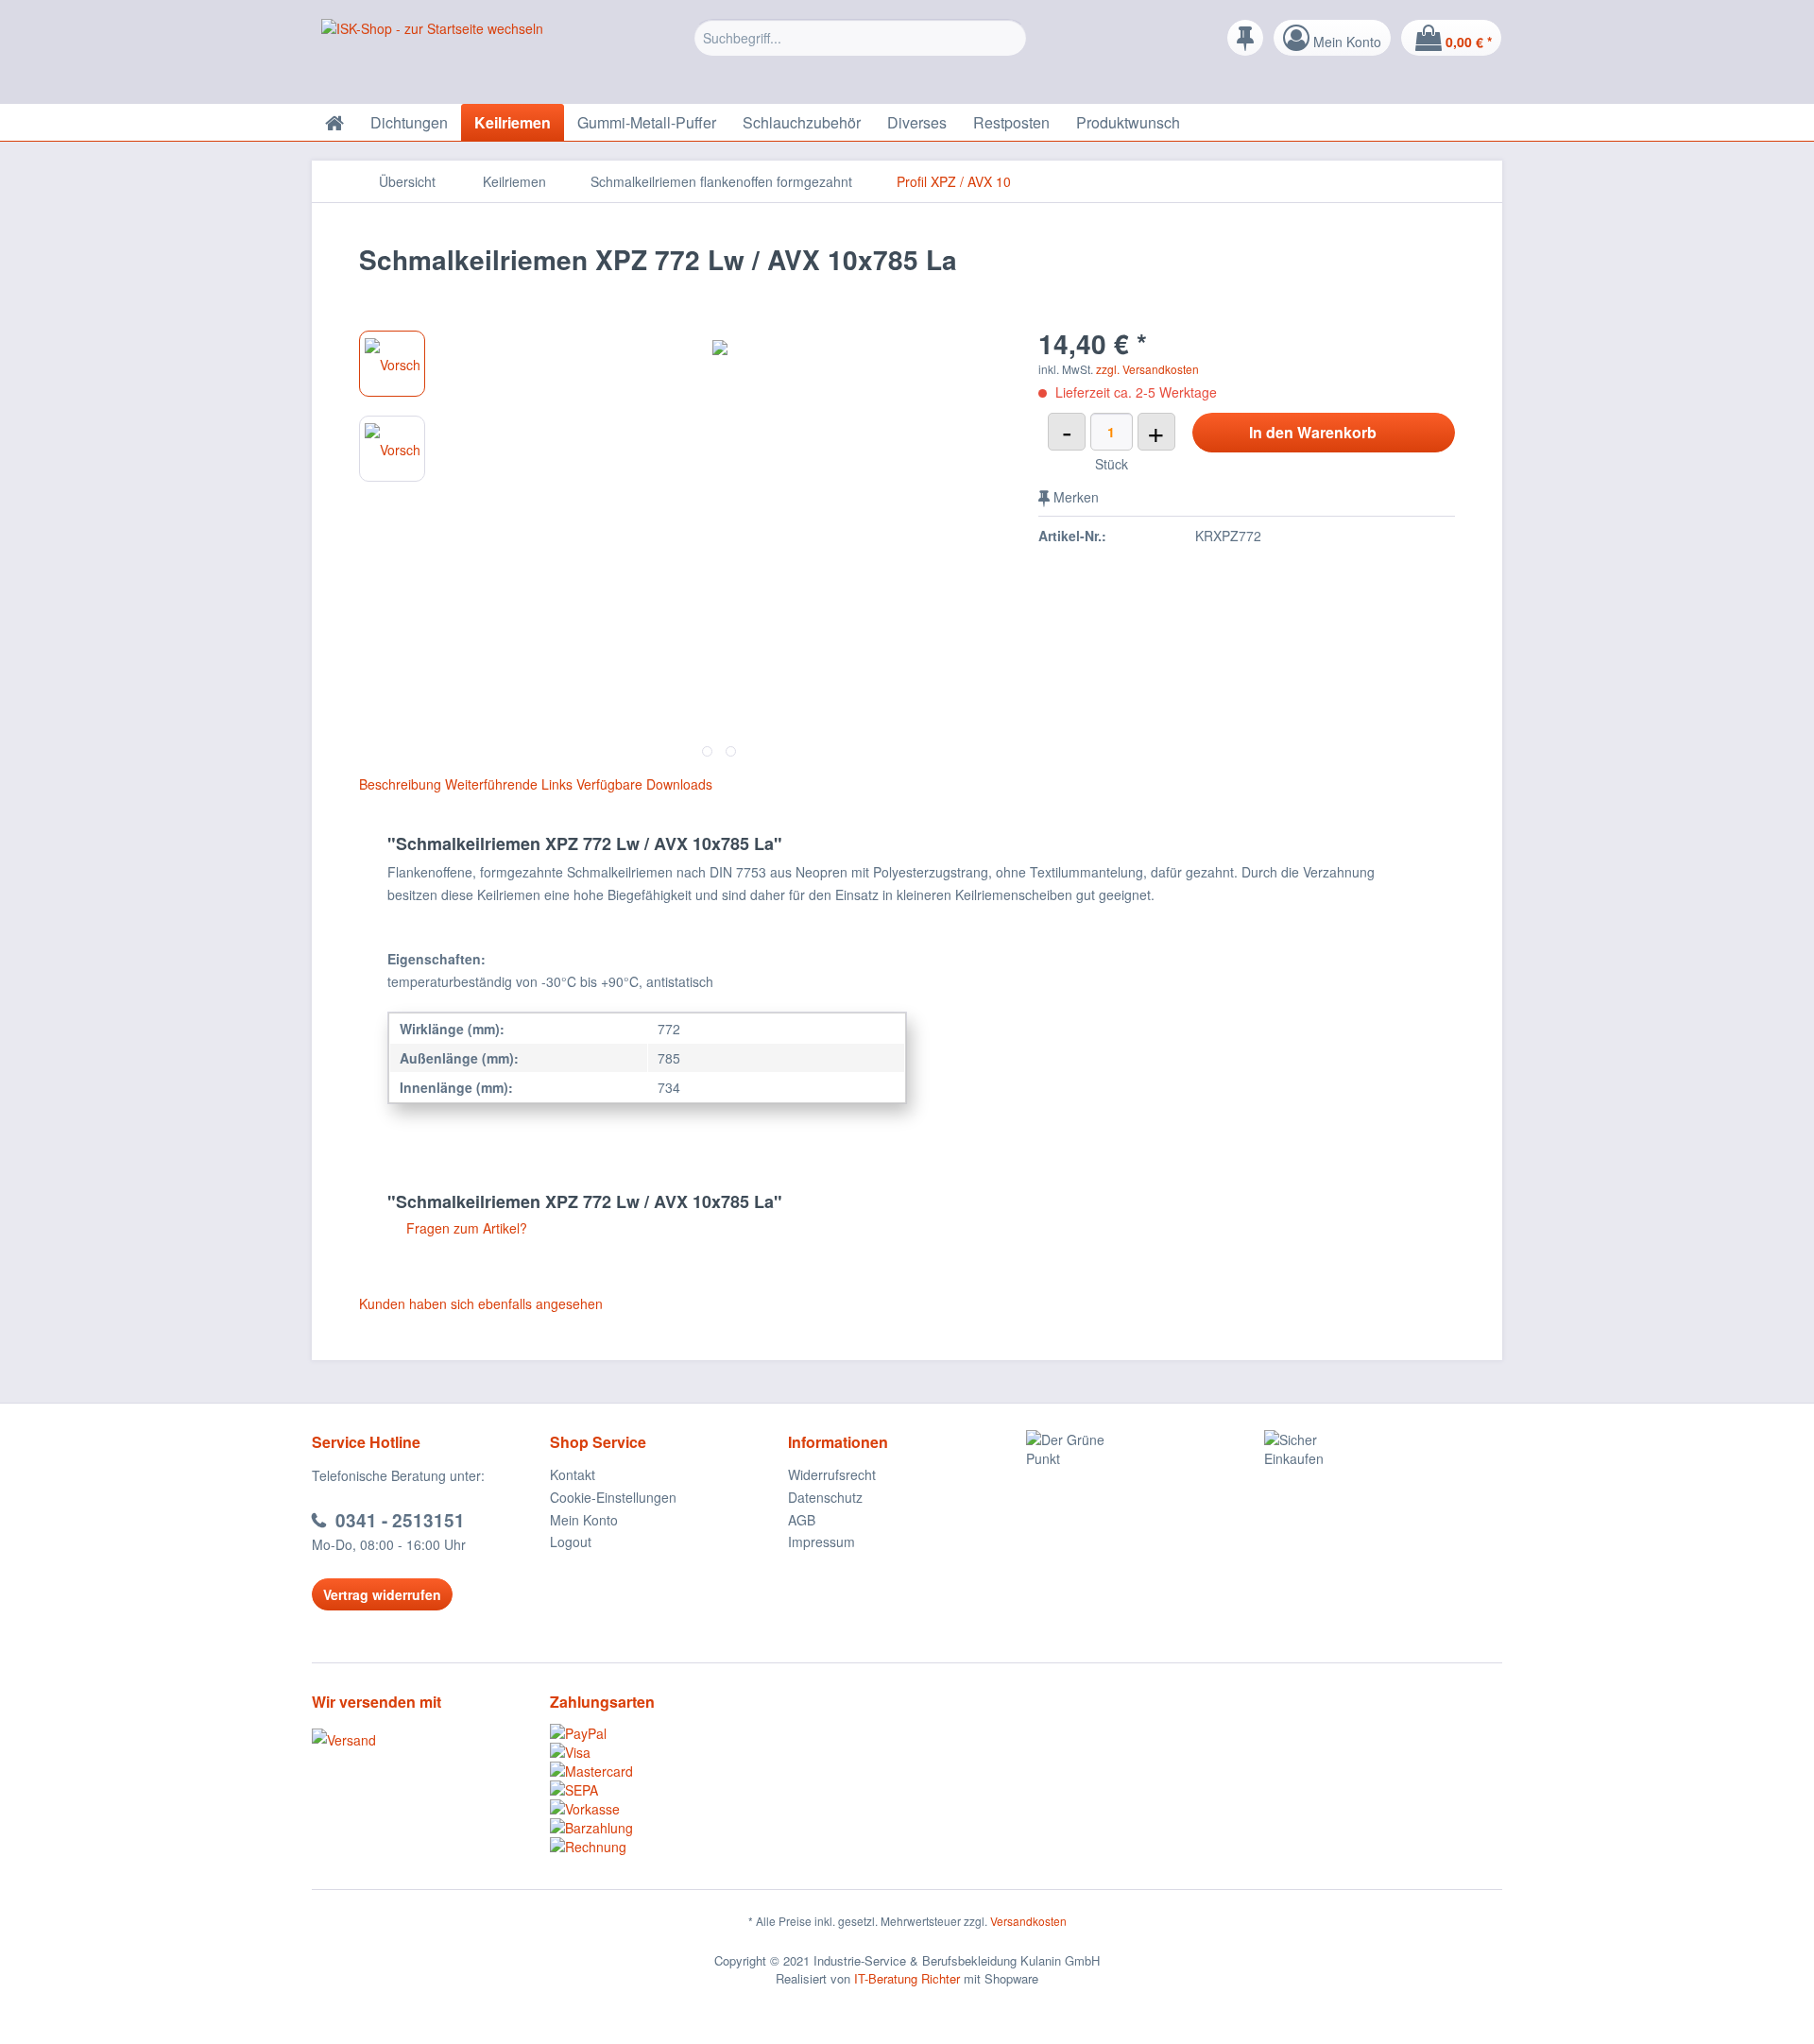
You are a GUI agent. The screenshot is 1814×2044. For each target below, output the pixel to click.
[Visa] (669, 1752)
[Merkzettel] (1245, 38)
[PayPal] (669, 1733)
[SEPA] (669, 1790)
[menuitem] (860, 52)
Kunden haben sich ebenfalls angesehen (481, 1303)
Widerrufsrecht (832, 1474)
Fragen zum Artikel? (465, 1228)
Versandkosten (1028, 1921)
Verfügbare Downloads (644, 784)
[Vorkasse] (669, 1809)
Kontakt (573, 1474)
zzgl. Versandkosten (1147, 369)
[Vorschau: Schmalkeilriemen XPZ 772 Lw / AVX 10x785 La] (392, 364)
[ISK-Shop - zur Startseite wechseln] (432, 57)
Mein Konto (584, 1520)
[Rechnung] (669, 1847)
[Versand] (426, 1740)
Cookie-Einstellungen (613, 1497)
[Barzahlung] (669, 1828)
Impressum (821, 1542)
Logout (571, 1542)
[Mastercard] (669, 1771)
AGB (802, 1520)
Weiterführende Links (509, 784)
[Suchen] (1010, 38)
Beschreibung (400, 784)
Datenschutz (825, 1497)
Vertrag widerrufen (382, 1594)
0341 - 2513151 (400, 1520)
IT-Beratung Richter (907, 1978)
